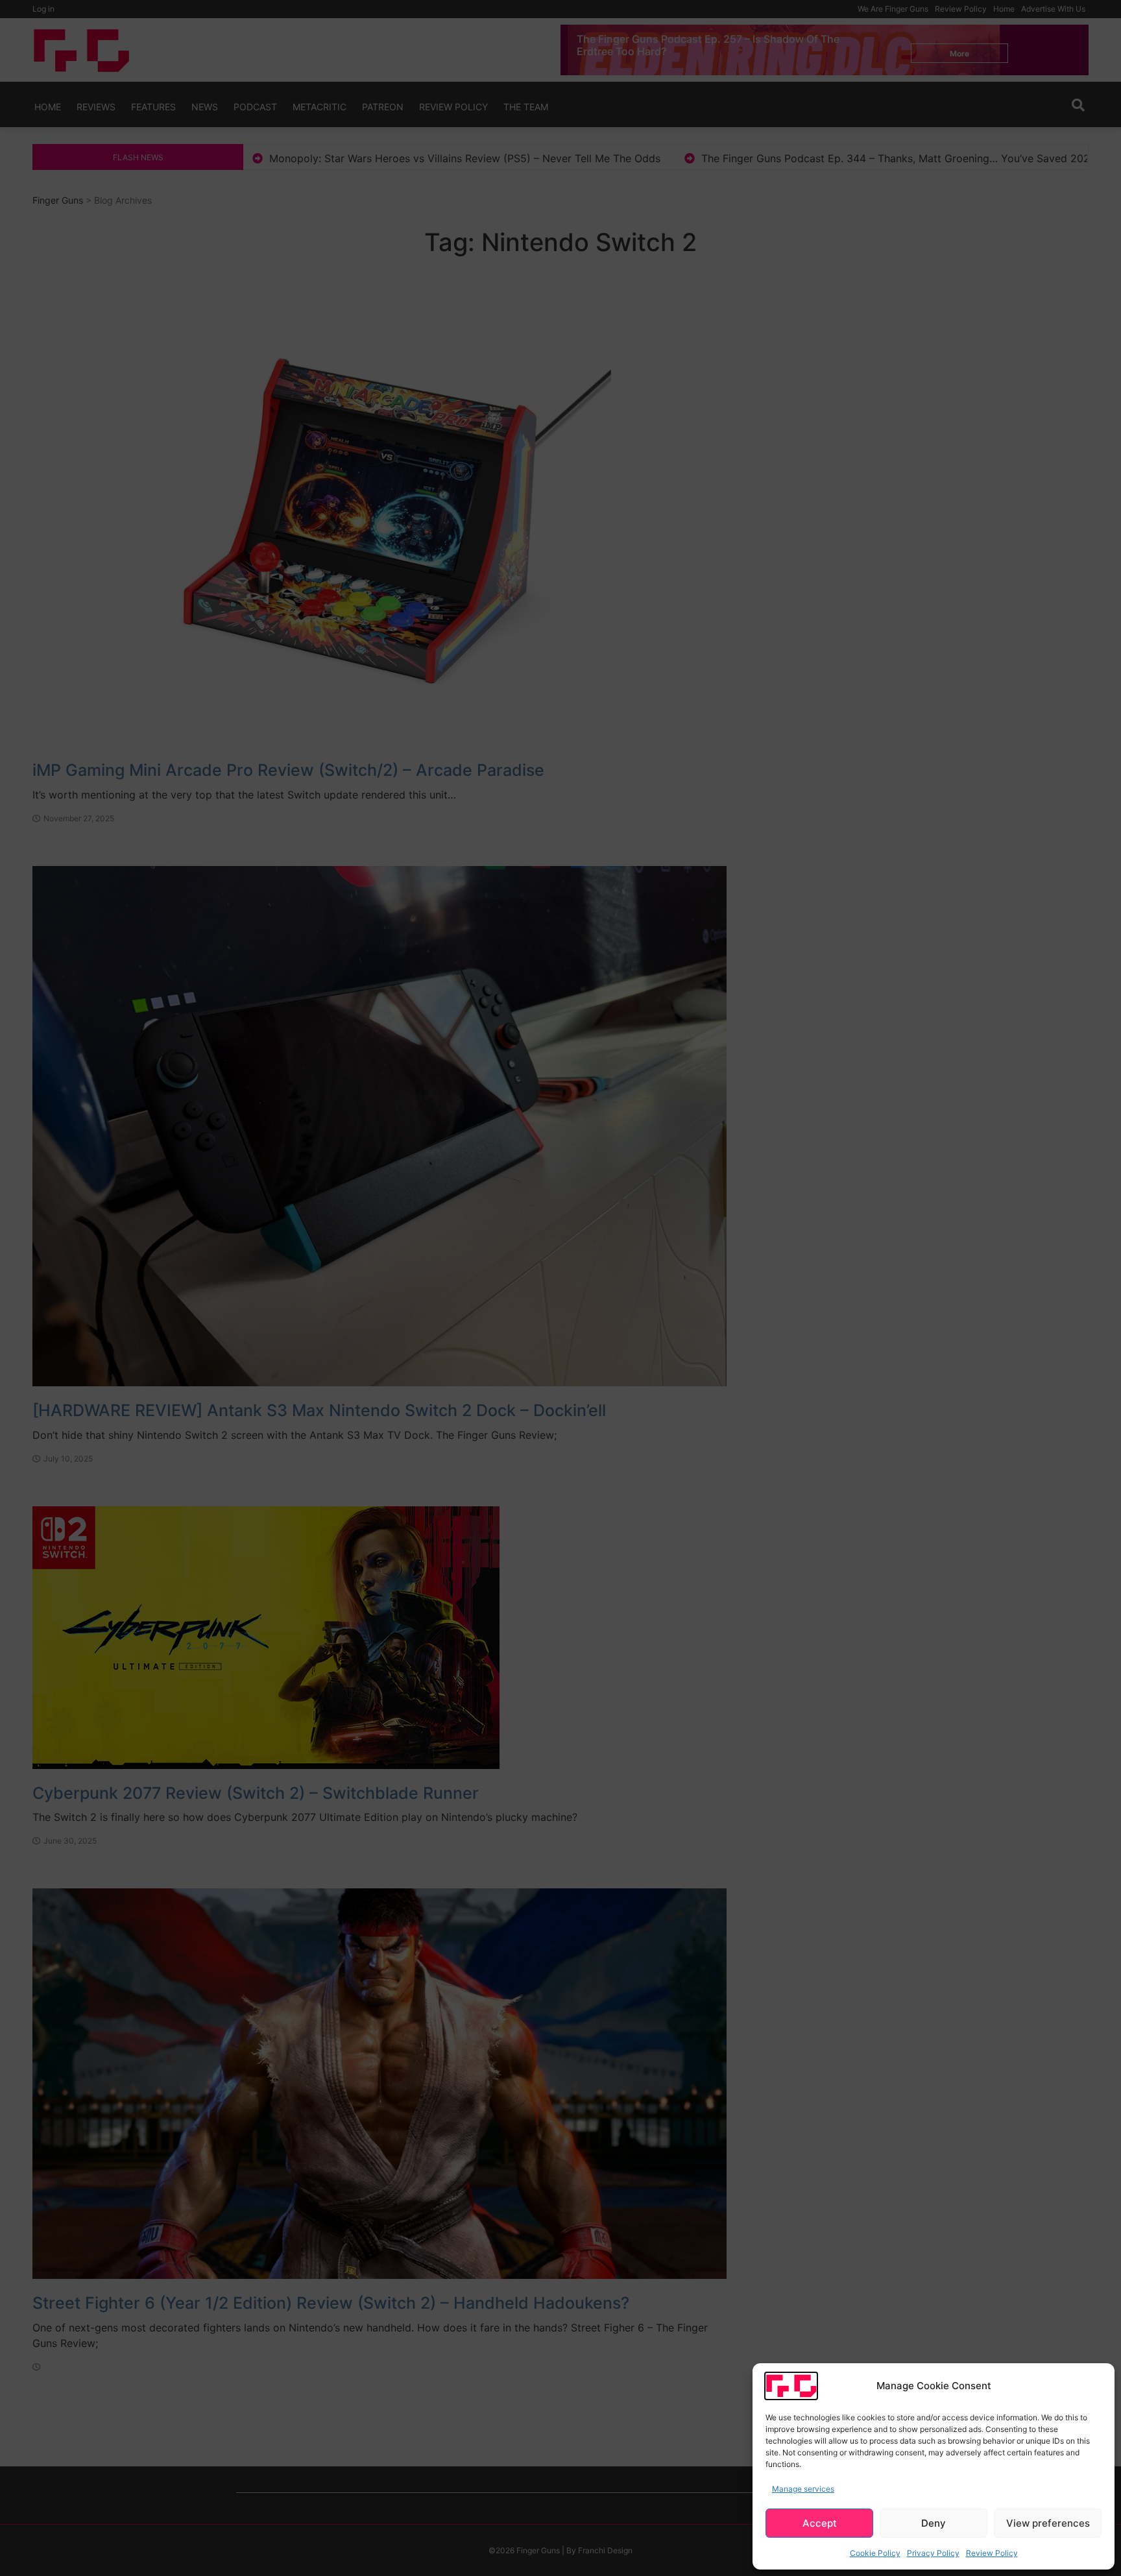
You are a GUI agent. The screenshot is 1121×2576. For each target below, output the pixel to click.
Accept (820, 2523)
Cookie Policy (875, 2553)
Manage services (803, 2489)
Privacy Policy (933, 2553)
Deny (934, 2523)
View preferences (1048, 2523)
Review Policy (992, 2553)
